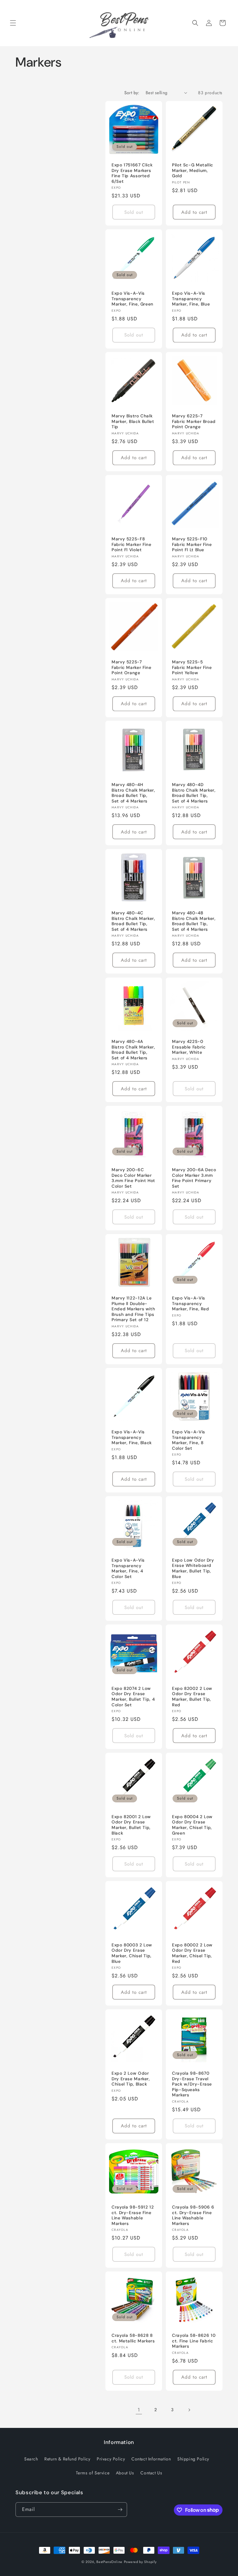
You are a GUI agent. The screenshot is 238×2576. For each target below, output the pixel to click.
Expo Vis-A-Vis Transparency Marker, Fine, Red (191, 1303)
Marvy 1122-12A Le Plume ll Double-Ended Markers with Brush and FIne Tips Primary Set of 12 (133, 1309)
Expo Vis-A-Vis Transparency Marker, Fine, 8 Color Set (189, 1440)
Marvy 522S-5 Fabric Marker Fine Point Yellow (192, 667)
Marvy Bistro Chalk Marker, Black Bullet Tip (133, 421)
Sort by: (132, 93)
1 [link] (139, 2410)
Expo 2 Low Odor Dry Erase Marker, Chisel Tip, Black (131, 2079)
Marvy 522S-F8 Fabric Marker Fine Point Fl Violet (131, 544)
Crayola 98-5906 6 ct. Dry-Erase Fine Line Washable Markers (193, 2215)
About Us (125, 2473)
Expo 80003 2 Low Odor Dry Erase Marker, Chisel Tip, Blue (132, 1953)
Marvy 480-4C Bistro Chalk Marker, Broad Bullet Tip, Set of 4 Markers (133, 921)
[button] (13, 23)
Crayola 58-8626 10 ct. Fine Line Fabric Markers (194, 2341)
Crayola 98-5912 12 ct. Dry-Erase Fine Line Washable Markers (133, 2215)
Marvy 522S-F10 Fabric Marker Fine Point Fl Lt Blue (192, 544)
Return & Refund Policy (67, 2459)
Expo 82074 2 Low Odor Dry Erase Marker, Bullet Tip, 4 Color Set (133, 1697)
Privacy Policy (111, 2459)
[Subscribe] (120, 2510)
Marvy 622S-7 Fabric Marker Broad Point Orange (194, 421)
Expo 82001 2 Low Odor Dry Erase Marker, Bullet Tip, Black (131, 1825)
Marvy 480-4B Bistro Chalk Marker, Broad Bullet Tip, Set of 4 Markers (194, 921)
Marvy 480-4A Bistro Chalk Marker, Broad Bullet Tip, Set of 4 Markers (133, 1050)
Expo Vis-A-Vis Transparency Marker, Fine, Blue (191, 299)
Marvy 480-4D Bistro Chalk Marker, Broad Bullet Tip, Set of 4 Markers (194, 793)
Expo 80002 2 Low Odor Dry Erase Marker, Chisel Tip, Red (192, 1953)
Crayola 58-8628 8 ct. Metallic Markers (133, 2338)
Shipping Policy (193, 2459)
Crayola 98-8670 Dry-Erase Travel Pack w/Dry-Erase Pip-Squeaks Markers (192, 2084)
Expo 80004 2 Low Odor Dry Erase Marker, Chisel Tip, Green (192, 1825)
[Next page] (189, 2410)
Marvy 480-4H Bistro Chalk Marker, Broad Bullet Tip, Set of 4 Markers (133, 793)
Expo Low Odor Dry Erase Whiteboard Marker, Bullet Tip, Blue (193, 1568)
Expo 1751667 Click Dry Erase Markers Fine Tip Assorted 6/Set (132, 173)
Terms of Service (93, 2473)
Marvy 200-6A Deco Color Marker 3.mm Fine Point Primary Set (194, 1178)
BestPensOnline (109, 2562)
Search (31, 2459)
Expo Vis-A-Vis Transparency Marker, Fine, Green (132, 299)
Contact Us (151, 2473)
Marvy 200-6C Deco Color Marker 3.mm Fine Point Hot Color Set (133, 1178)
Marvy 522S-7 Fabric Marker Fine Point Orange (131, 667)
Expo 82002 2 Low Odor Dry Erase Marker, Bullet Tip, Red (192, 1697)
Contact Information (151, 2459)
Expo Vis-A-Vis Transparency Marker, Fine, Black (132, 1437)
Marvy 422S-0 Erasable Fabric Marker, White (189, 1047)
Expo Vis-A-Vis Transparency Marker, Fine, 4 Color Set (128, 1568)
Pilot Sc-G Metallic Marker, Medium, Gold (193, 170)
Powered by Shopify (140, 2562)
